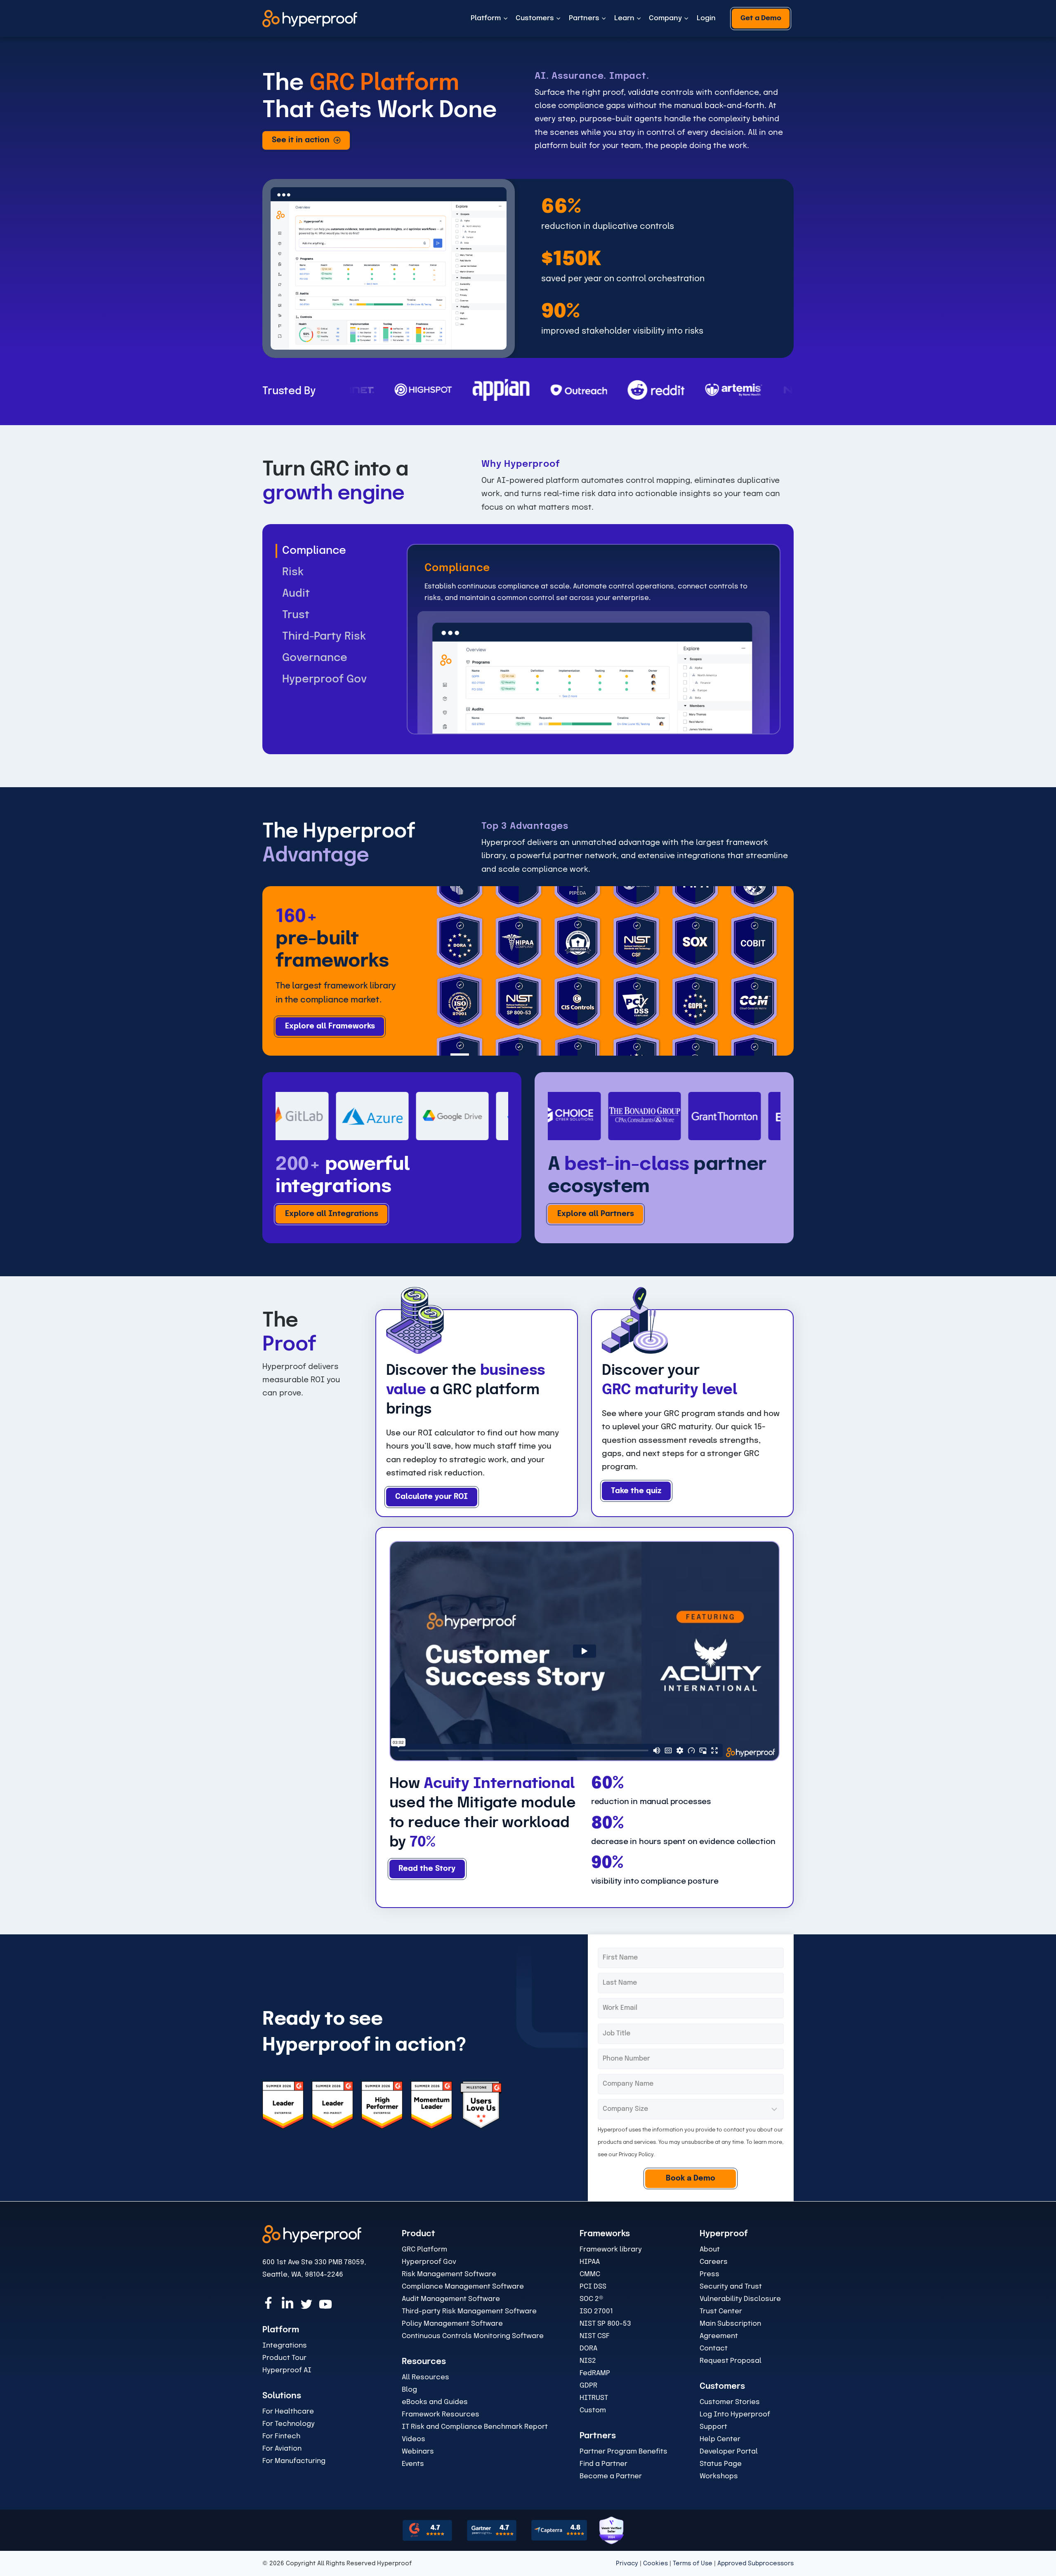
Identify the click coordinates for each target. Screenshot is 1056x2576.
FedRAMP (595, 2373)
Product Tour (284, 2358)
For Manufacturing (294, 2461)
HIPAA (590, 2262)
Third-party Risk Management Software (469, 2311)
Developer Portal (729, 2452)
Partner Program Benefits (623, 2452)
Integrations (285, 2346)
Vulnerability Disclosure (740, 2299)
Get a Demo (761, 18)
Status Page (721, 2464)
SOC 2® (591, 2299)
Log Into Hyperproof (735, 2415)
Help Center (720, 2439)
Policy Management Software (452, 2324)
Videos (414, 2439)
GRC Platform (424, 2250)
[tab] (341, 551)
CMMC (590, 2274)
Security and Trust (731, 2287)
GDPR (588, 2386)
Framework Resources (441, 2415)
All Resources (425, 2377)
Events (413, 2464)
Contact (714, 2349)
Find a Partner (603, 2464)
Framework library (611, 2250)
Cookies (655, 2564)
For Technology (289, 2424)
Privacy (627, 2564)
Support (713, 2427)
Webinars (418, 2452)
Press (709, 2274)
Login (706, 18)
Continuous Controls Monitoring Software (473, 2336)
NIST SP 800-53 (605, 2324)
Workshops (719, 2476)
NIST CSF (595, 2336)
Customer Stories (730, 2402)
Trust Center (721, 2311)
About (710, 2250)
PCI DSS (593, 2287)
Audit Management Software (451, 2299)
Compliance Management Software (463, 2287)
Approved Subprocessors (755, 2564)
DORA (588, 2349)
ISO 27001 (596, 2311)
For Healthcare (288, 2412)
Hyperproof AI (287, 2370)
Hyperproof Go (427, 2262)
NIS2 (588, 2361)
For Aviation (282, 2449)
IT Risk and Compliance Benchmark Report (475, 2427)
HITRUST (594, 2398)
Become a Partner (611, 2476)
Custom (593, 2410)
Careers (714, 2262)
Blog (409, 2390)
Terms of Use (693, 2564)
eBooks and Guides (435, 2402)
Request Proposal (731, 2361)
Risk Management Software (449, 2274)
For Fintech (281, 2436)
